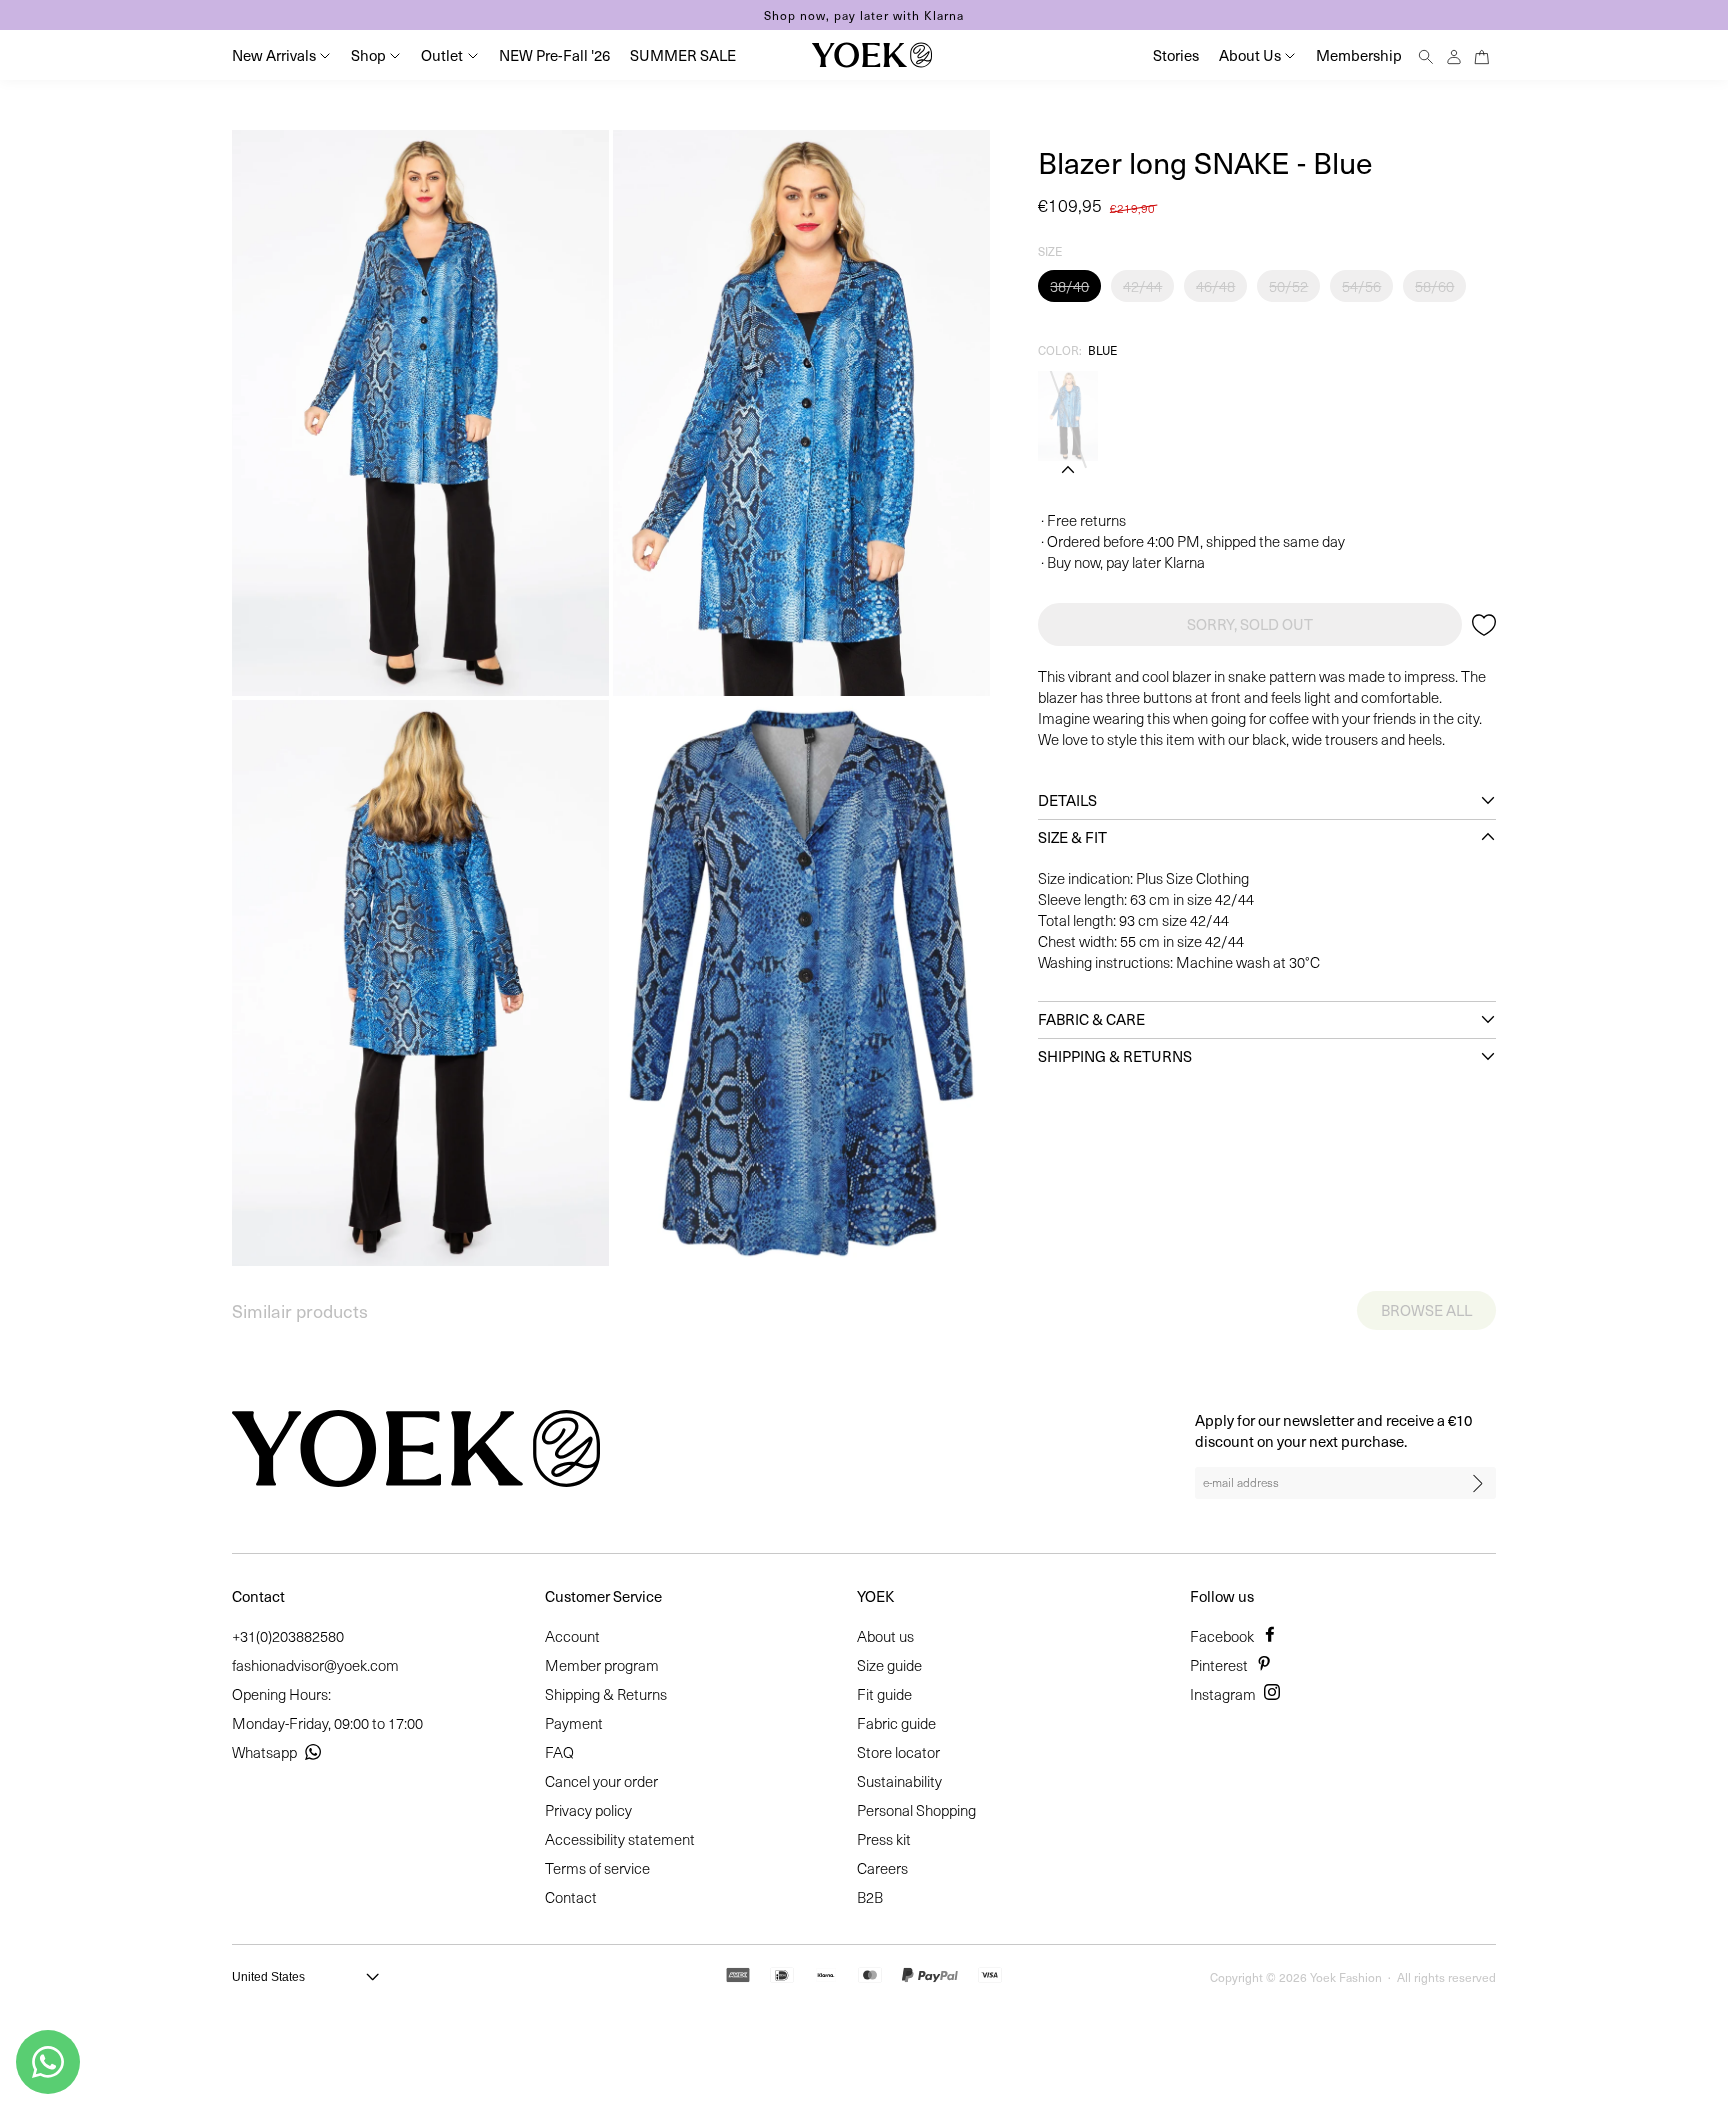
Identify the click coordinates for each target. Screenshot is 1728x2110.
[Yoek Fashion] (872, 55)
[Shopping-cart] (1482, 54)
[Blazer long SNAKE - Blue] (1068, 416)
